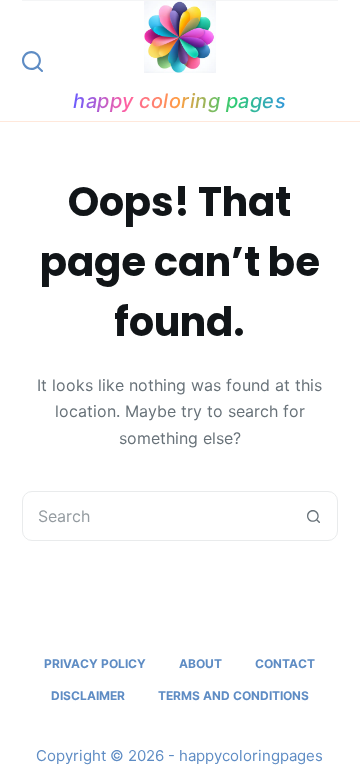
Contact (285, 663)
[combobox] (156, 516)
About (200, 663)
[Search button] (313, 516)
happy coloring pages (179, 101)
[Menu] (329, 61)
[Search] (32, 61)
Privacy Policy (95, 663)
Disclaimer (88, 695)
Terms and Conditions (233, 695)
